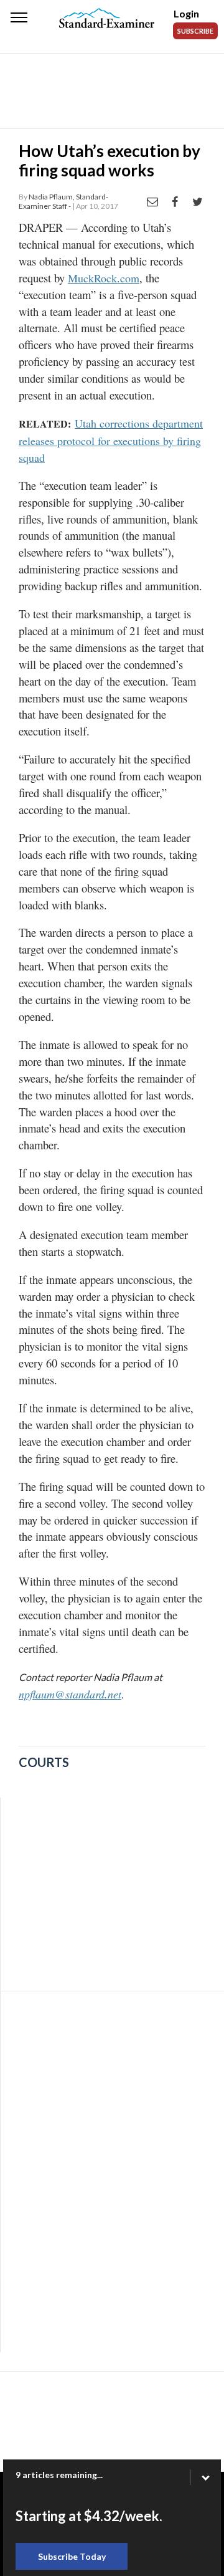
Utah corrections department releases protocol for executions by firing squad (111, 440)
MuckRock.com (104, 278)
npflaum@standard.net (70, 1694)
